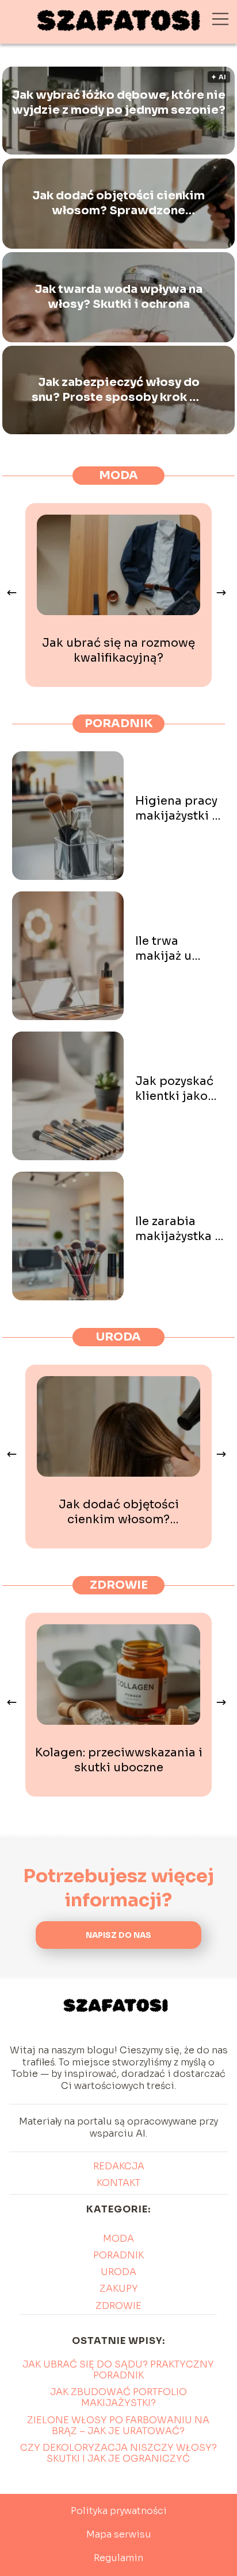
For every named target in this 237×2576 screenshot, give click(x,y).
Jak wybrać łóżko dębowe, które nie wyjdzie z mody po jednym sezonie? (119, 103)
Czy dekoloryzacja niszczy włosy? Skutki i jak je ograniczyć (118, 2453)
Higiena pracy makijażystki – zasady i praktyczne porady (177, 809)
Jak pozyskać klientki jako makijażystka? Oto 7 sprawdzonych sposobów (178, 1089)
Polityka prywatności (119, 2511)
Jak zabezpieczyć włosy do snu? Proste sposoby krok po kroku (118, 390)
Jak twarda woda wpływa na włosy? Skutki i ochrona (118, 297)
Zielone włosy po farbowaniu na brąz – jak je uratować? (118, 2426)
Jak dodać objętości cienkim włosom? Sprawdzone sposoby (118, 203)
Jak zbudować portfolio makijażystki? (118, 2397)
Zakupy (119, 2289)
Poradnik (119, 723)
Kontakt (118, 2183)
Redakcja (119, 2166)
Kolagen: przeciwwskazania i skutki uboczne (119, 1760)
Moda (118, 475)
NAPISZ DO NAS (118, 1935)
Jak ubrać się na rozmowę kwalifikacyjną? (118, 650)
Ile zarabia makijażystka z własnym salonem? (178, 1229)
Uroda (118, 1337)
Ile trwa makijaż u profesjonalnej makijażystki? (178, 949)
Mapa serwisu (119, 2534)
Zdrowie (119, 1585)
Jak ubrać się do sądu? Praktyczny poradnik (118, 2370)
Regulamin (118, 2558)
